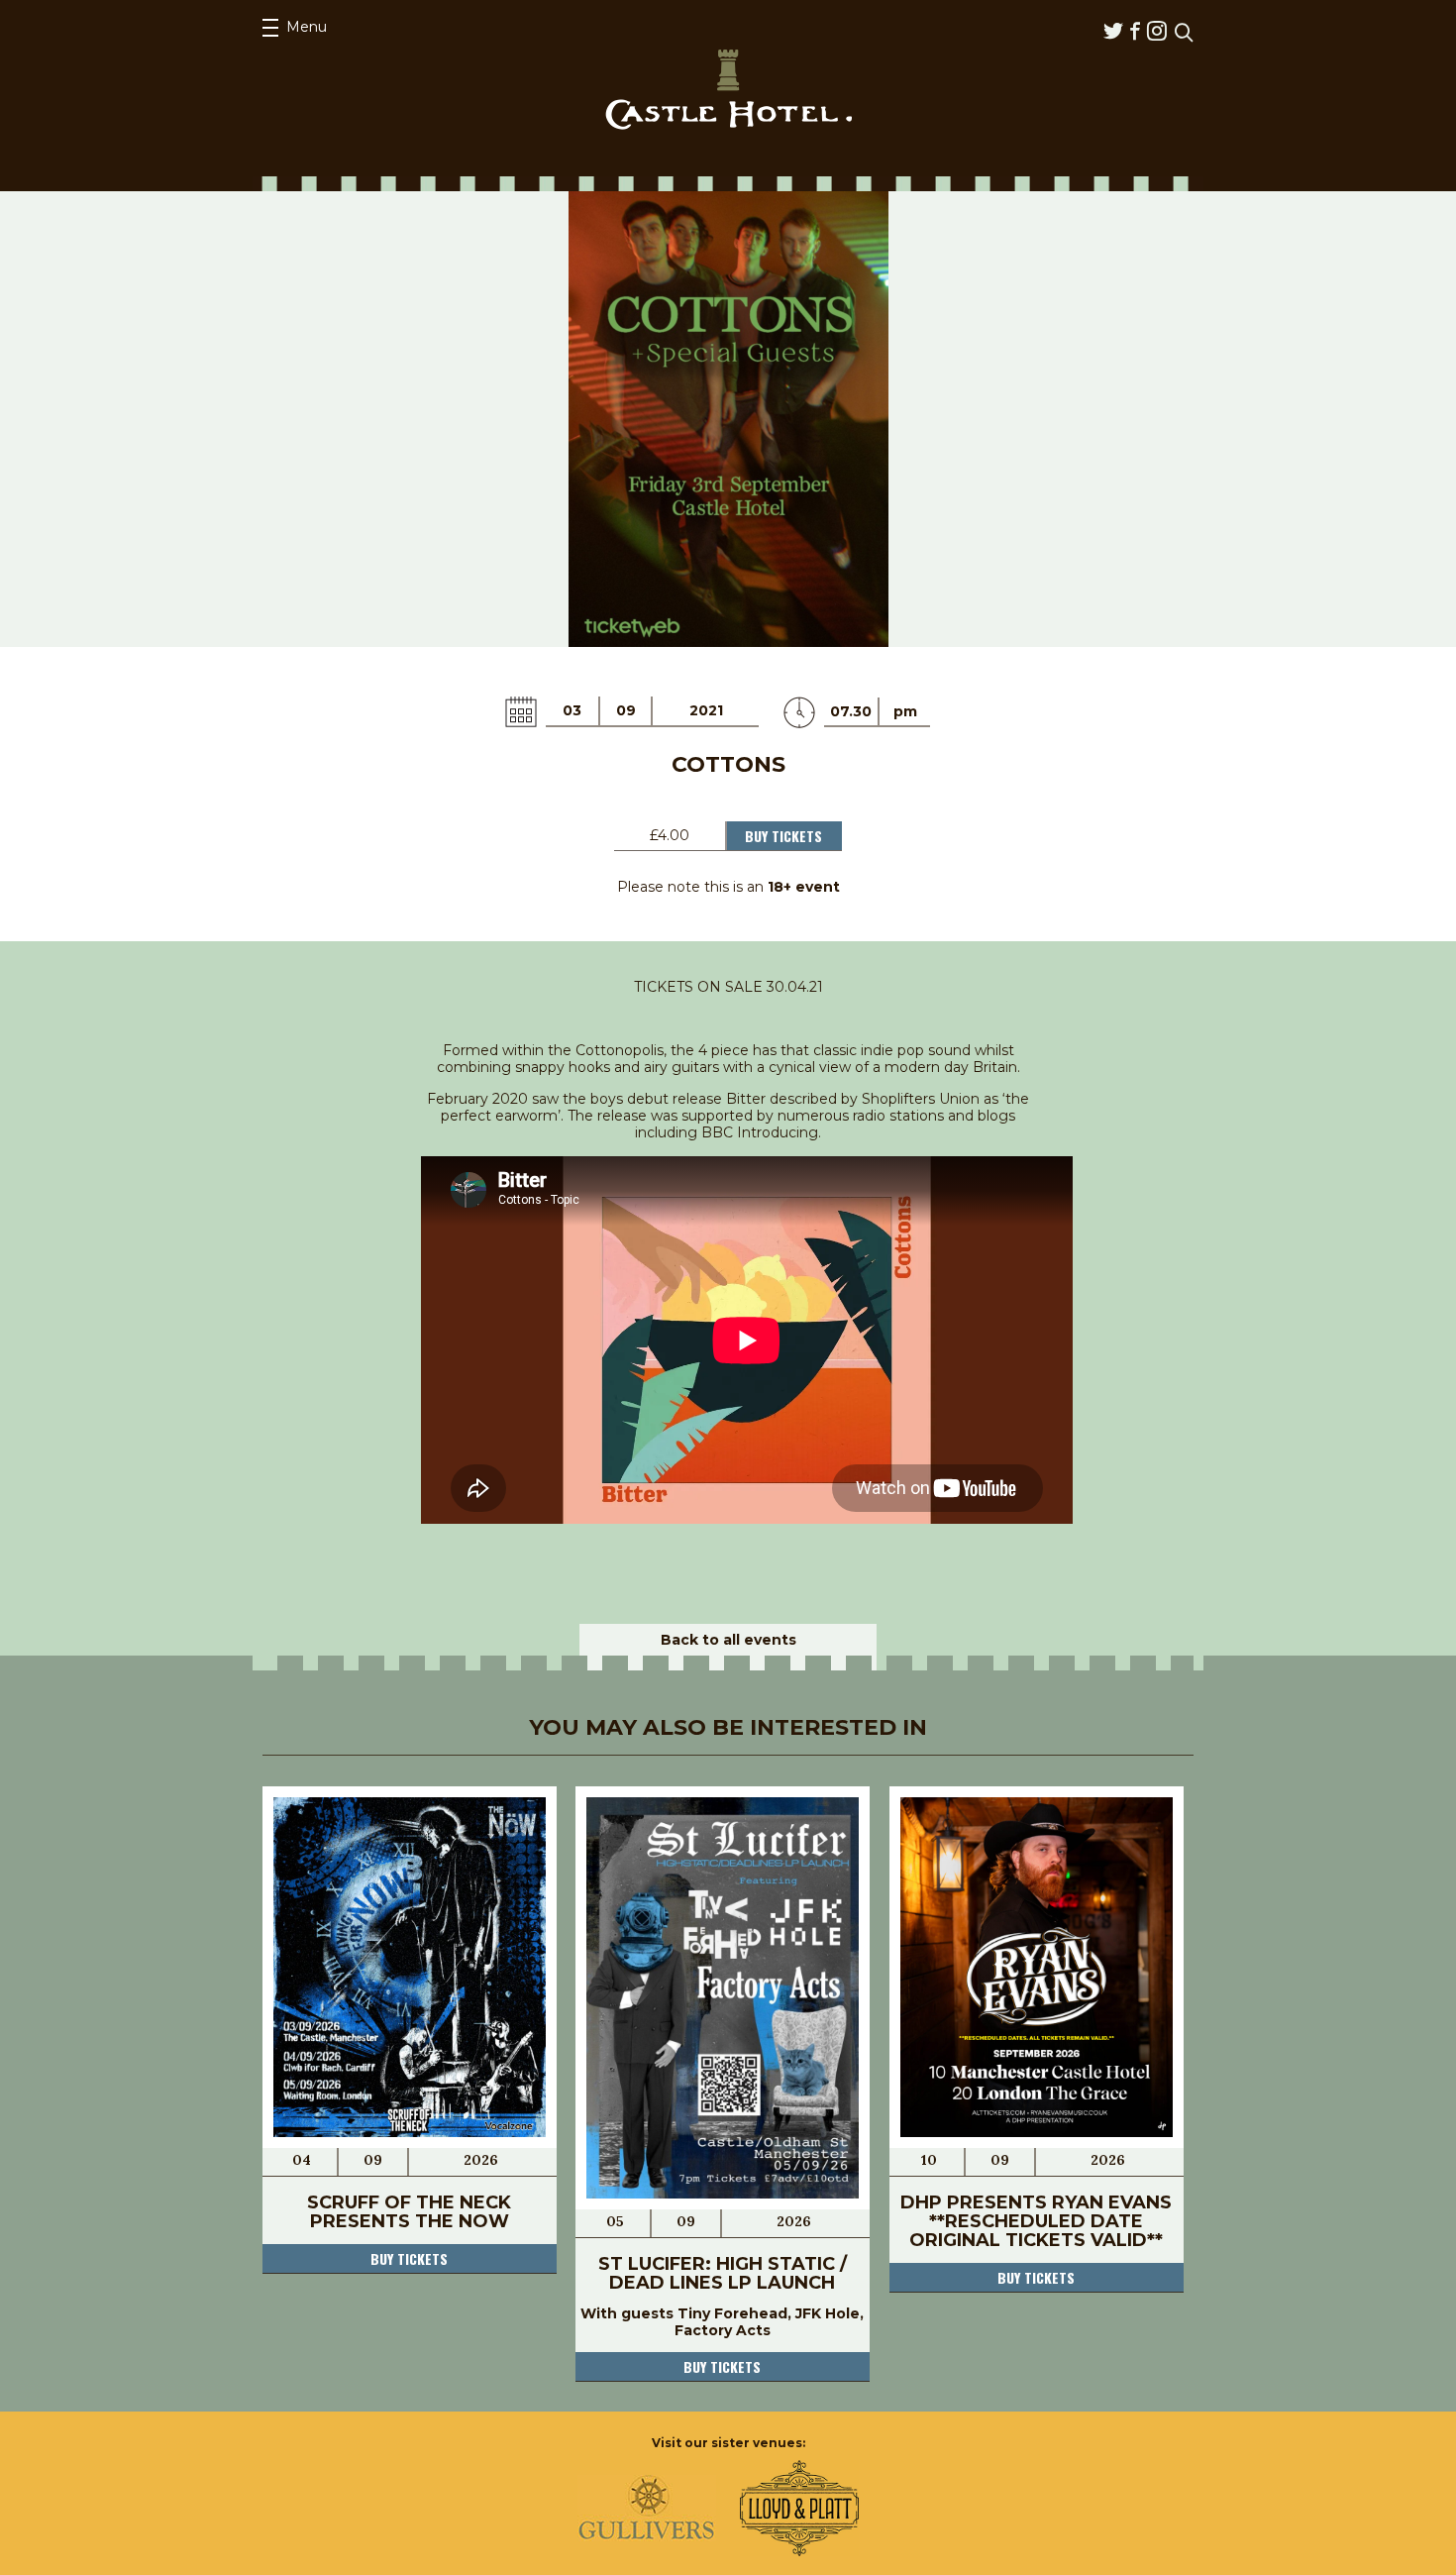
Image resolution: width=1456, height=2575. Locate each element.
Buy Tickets (783, 836)
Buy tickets (409, 2258)
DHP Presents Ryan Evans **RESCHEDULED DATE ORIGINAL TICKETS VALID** (1036, 2221)
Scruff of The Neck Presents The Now (409, 2212)
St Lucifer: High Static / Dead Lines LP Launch (723, 2273)
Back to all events (728, 1640)
